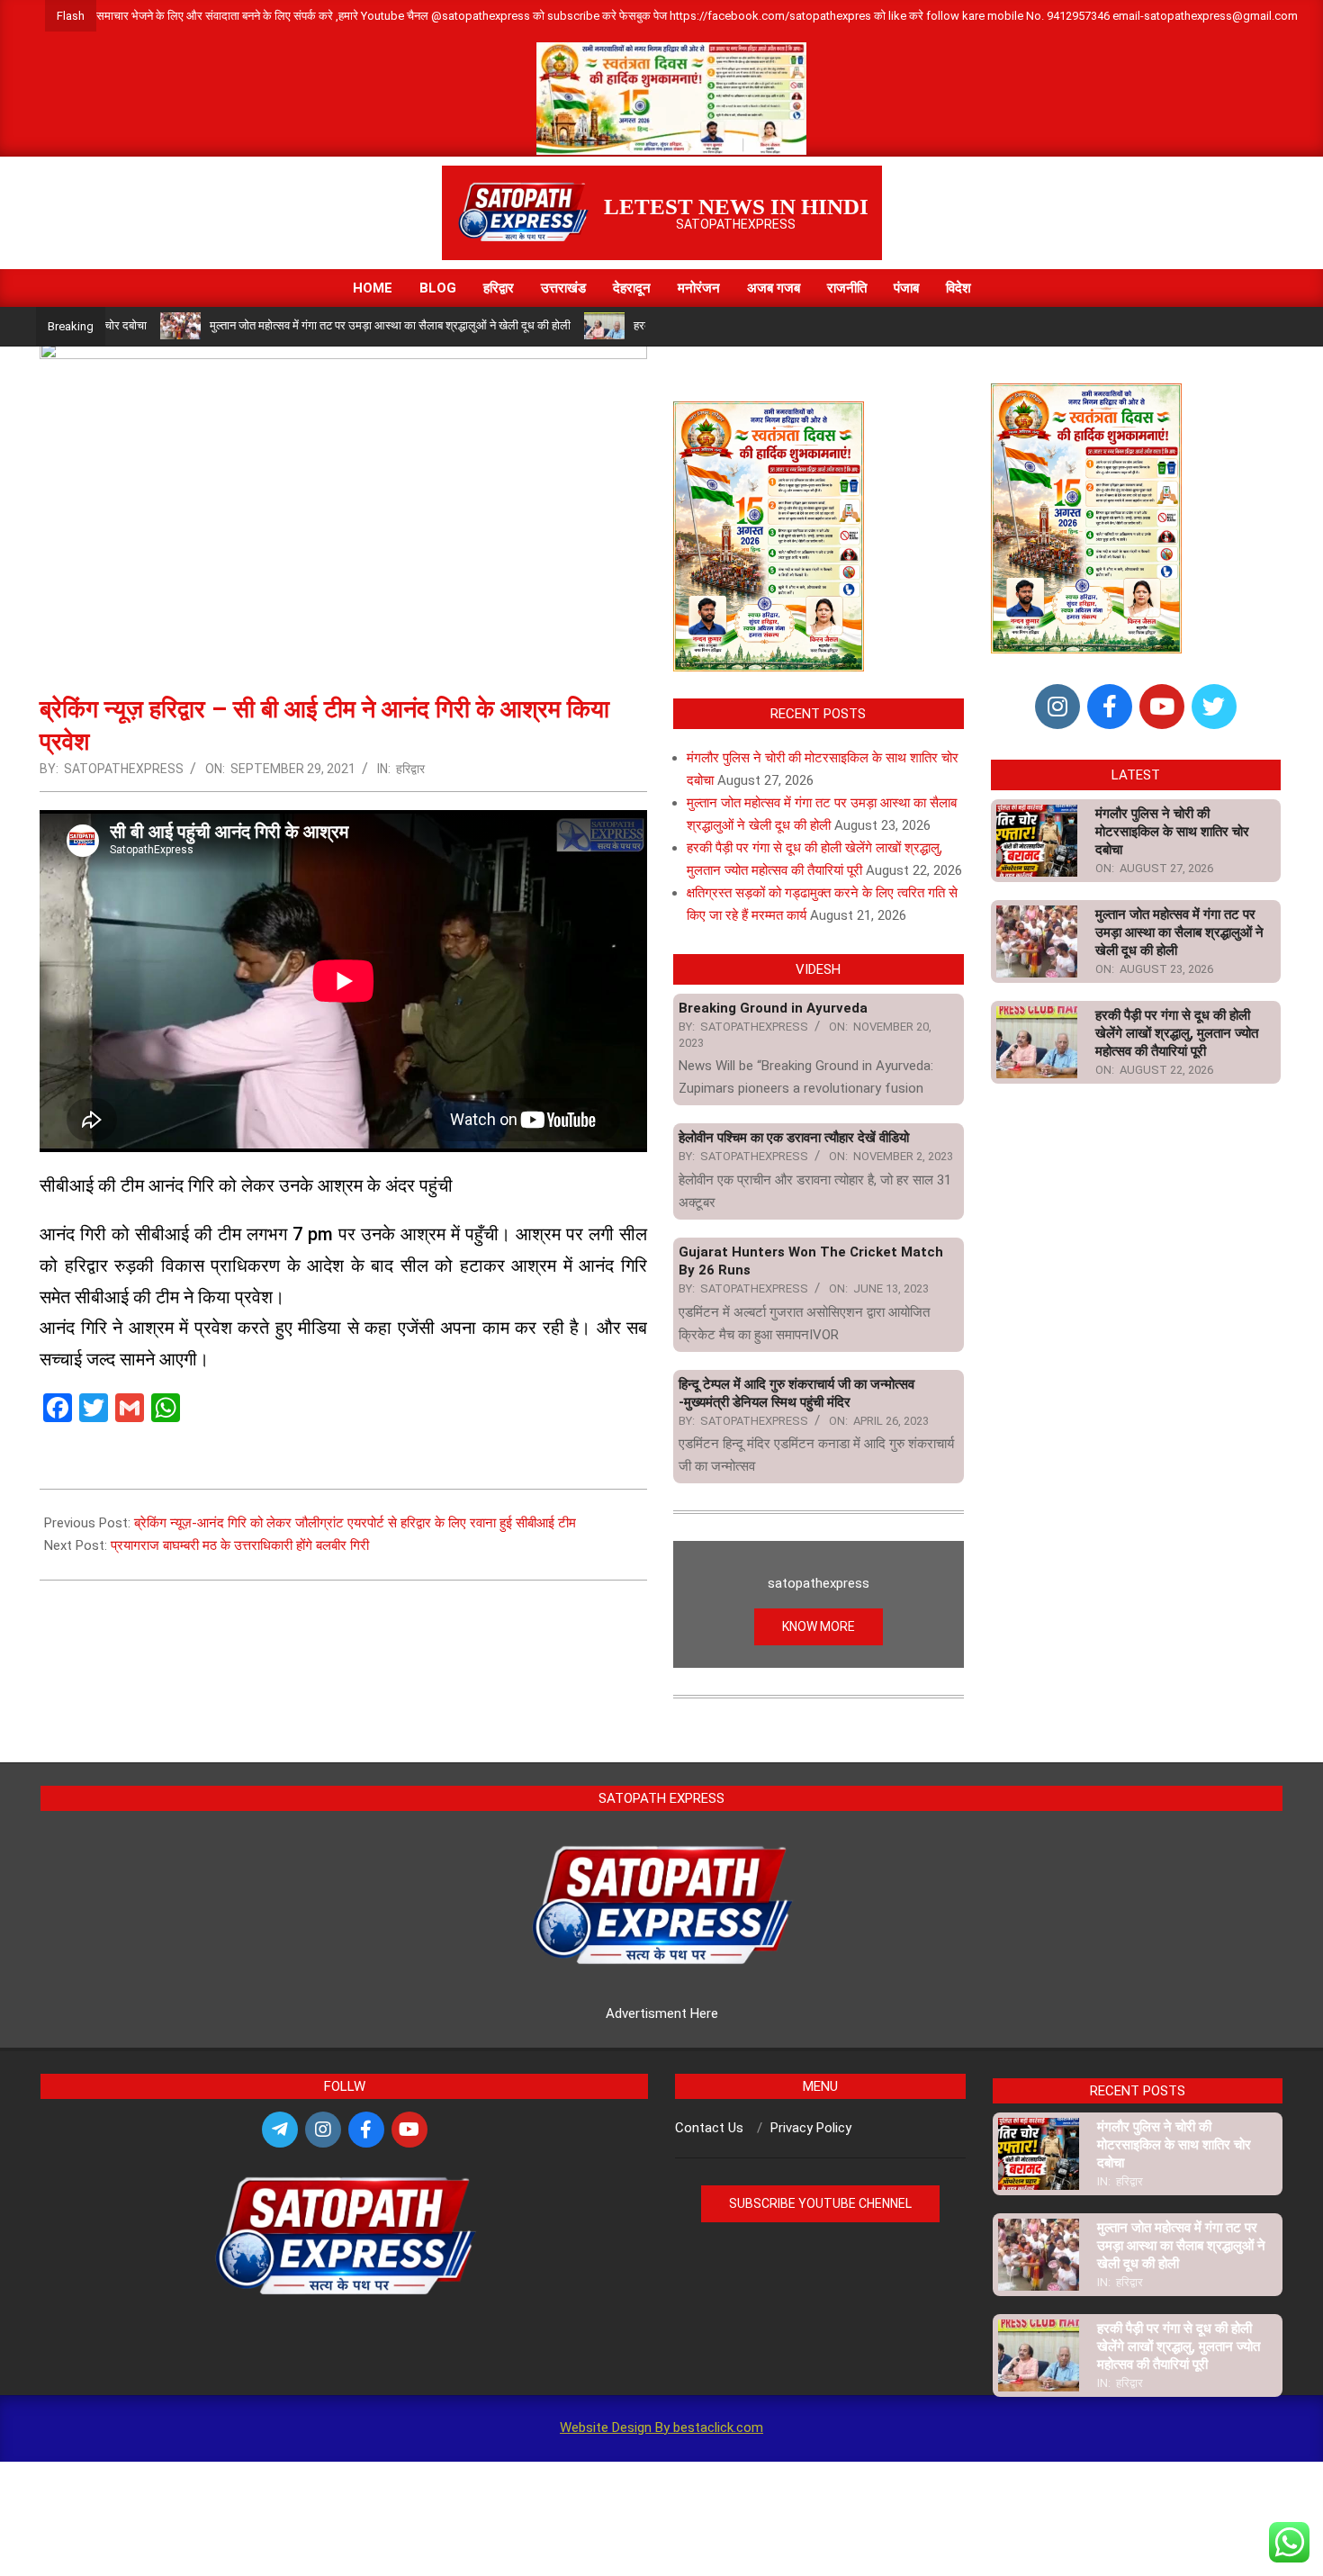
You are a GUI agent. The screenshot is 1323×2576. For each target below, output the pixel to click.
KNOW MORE (819, 1626)
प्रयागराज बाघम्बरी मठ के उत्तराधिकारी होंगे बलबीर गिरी (240, 1545)
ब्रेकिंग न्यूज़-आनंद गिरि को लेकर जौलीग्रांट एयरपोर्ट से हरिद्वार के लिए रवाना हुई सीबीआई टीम (355, 1523)
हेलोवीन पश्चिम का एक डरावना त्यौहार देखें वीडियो (794, 1138)
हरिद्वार (410, 769)
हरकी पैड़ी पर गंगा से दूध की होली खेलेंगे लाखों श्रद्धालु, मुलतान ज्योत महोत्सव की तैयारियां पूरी (1177, 1033)
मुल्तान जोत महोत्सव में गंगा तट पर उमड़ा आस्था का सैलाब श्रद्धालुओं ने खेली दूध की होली (324, 325)
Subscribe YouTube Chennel (820, 2203)
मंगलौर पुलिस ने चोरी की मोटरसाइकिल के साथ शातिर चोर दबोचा (1172, 832)
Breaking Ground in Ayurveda (773, 1008)
